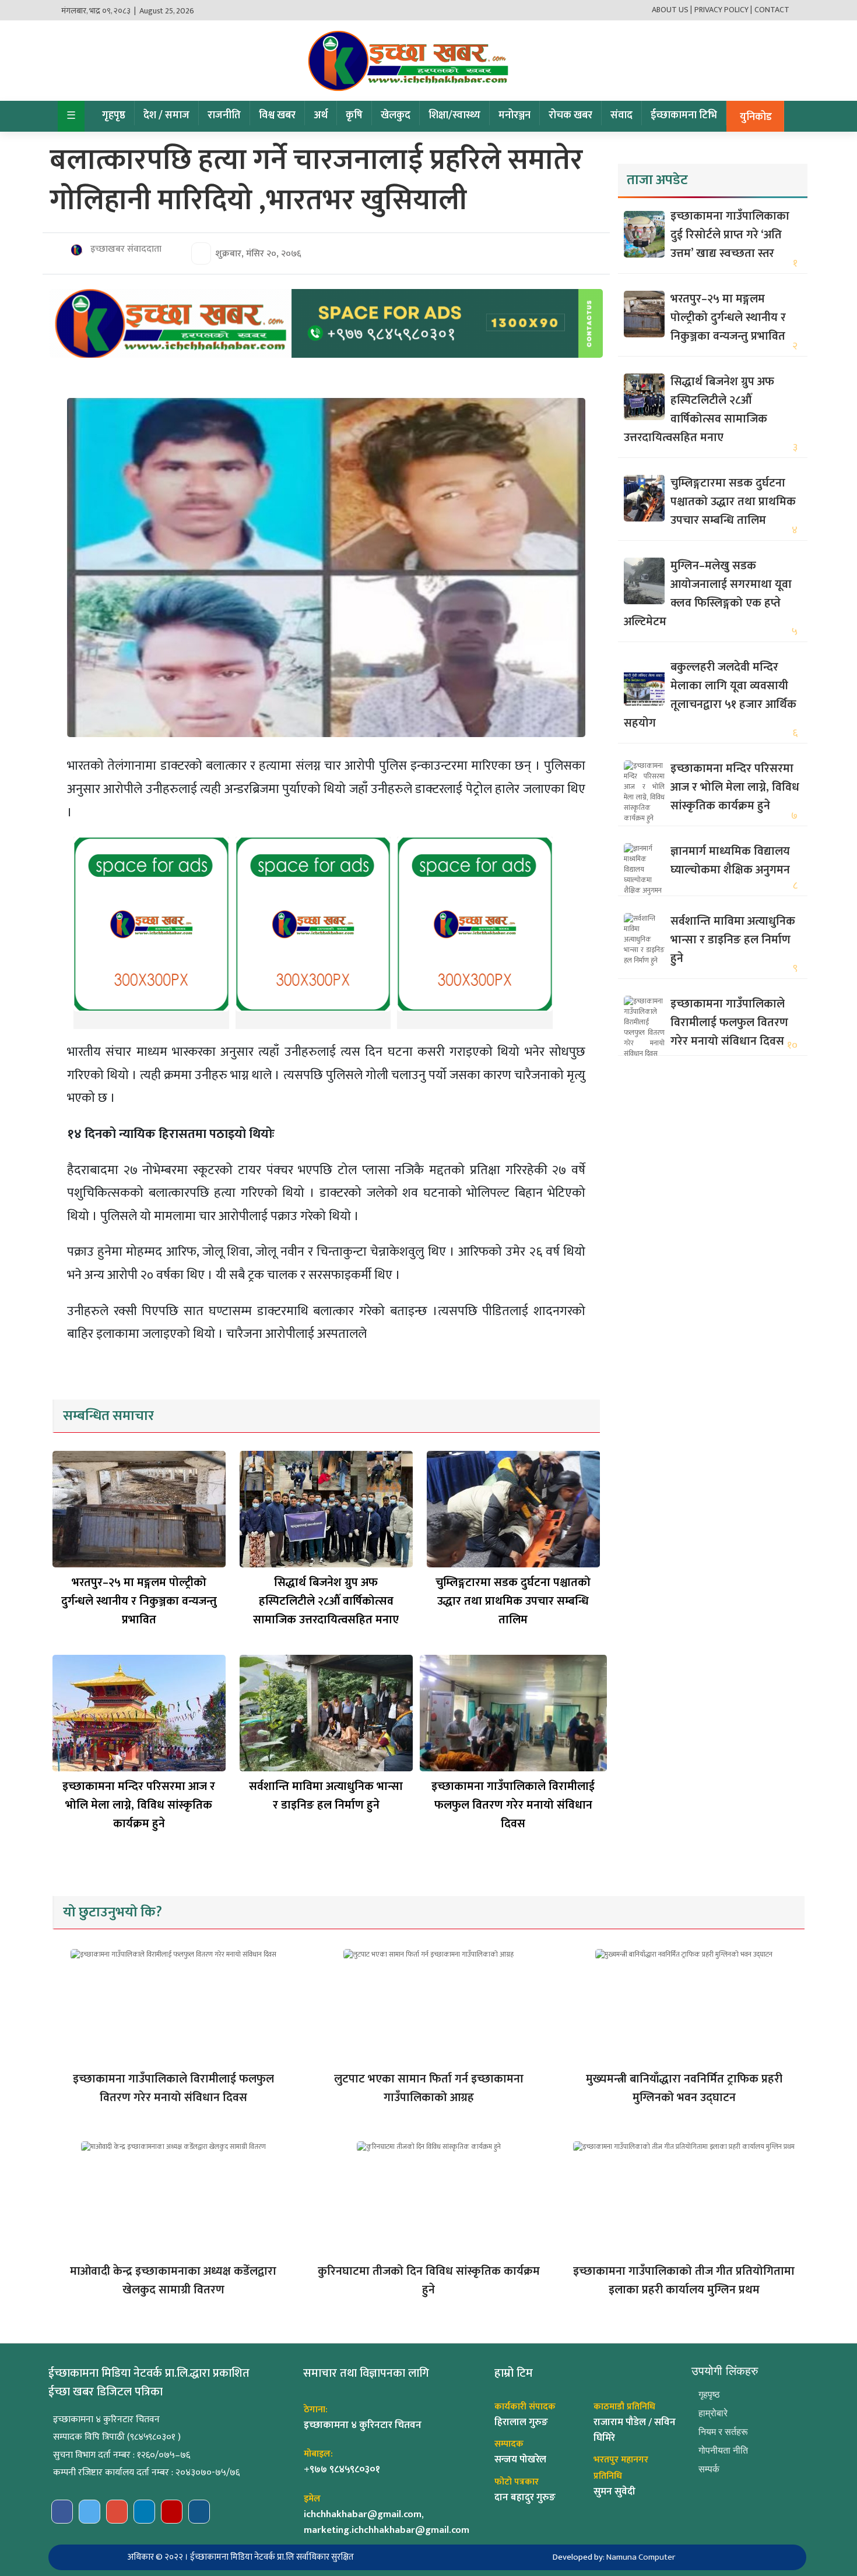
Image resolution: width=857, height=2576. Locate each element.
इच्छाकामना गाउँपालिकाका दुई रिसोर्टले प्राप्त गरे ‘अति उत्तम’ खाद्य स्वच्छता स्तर (730, 235)
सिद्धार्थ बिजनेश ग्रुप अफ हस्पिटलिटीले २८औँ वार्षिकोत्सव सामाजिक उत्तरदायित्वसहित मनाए (326, 1601)
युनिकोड (756, 117)
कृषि (354, 115)
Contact (772, 10)
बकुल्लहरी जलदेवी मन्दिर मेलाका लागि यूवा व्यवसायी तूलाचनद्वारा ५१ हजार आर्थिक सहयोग (710, 695)
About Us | (672, 10)
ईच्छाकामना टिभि (684, 115)
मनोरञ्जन (514, 115)
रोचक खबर (570, 115)
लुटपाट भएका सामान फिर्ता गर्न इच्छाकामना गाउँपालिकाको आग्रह (429, 2088)
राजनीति (224, 115)
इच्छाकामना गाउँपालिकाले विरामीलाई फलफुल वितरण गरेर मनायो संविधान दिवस (513, 1805)
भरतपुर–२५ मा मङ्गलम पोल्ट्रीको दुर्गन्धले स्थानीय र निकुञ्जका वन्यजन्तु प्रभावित (139, 1601)
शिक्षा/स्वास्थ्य (454, 115)
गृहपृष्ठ (114, 115)
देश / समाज (166, 115)
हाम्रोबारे (713, 2413)
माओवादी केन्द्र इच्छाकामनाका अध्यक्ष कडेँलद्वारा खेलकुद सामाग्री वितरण (173, 2281)
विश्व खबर (277, 115)
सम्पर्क (709, 2469)
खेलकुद (396, 115)
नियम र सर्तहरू (723, 2432)
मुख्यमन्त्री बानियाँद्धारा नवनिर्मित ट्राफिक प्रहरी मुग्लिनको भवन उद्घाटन (684, 2088)
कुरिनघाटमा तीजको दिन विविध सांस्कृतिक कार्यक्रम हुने (429, 2281)
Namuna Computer (641, 2557)
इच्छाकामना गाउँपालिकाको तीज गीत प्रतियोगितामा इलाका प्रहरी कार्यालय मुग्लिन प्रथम (684, 2281)
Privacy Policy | (723, 10)
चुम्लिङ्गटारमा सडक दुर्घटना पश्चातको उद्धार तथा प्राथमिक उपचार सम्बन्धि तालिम (513, 1601)
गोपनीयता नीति (723, 2450)
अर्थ (321, 115)
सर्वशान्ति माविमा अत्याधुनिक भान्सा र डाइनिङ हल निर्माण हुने (326, 1796)
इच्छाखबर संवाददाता (125, 249)
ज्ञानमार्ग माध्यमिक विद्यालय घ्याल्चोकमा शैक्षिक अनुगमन (730, 861)
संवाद (621, 115)
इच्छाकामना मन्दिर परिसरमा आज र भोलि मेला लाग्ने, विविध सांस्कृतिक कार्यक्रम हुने (139, 1805)
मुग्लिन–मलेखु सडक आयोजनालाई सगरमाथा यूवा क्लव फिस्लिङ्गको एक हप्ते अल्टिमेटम (708, 594)
